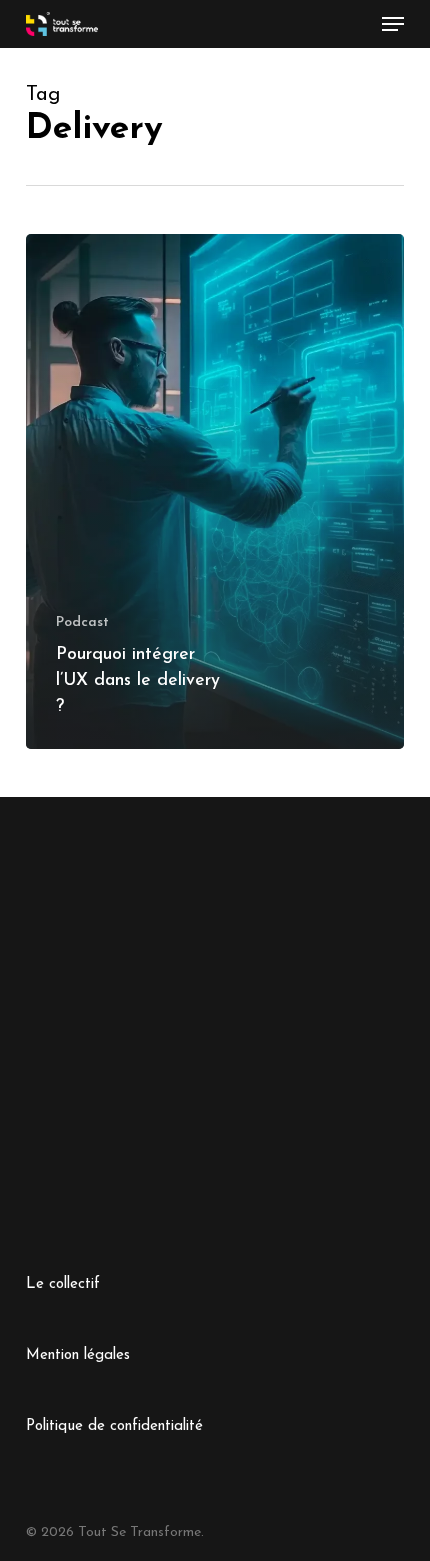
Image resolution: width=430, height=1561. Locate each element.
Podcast (82, 622)
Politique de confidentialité (114, 1426)
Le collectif (63, 1284)
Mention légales (78, 1355)
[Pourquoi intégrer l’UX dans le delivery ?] (215, 491)
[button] (393, 24)
